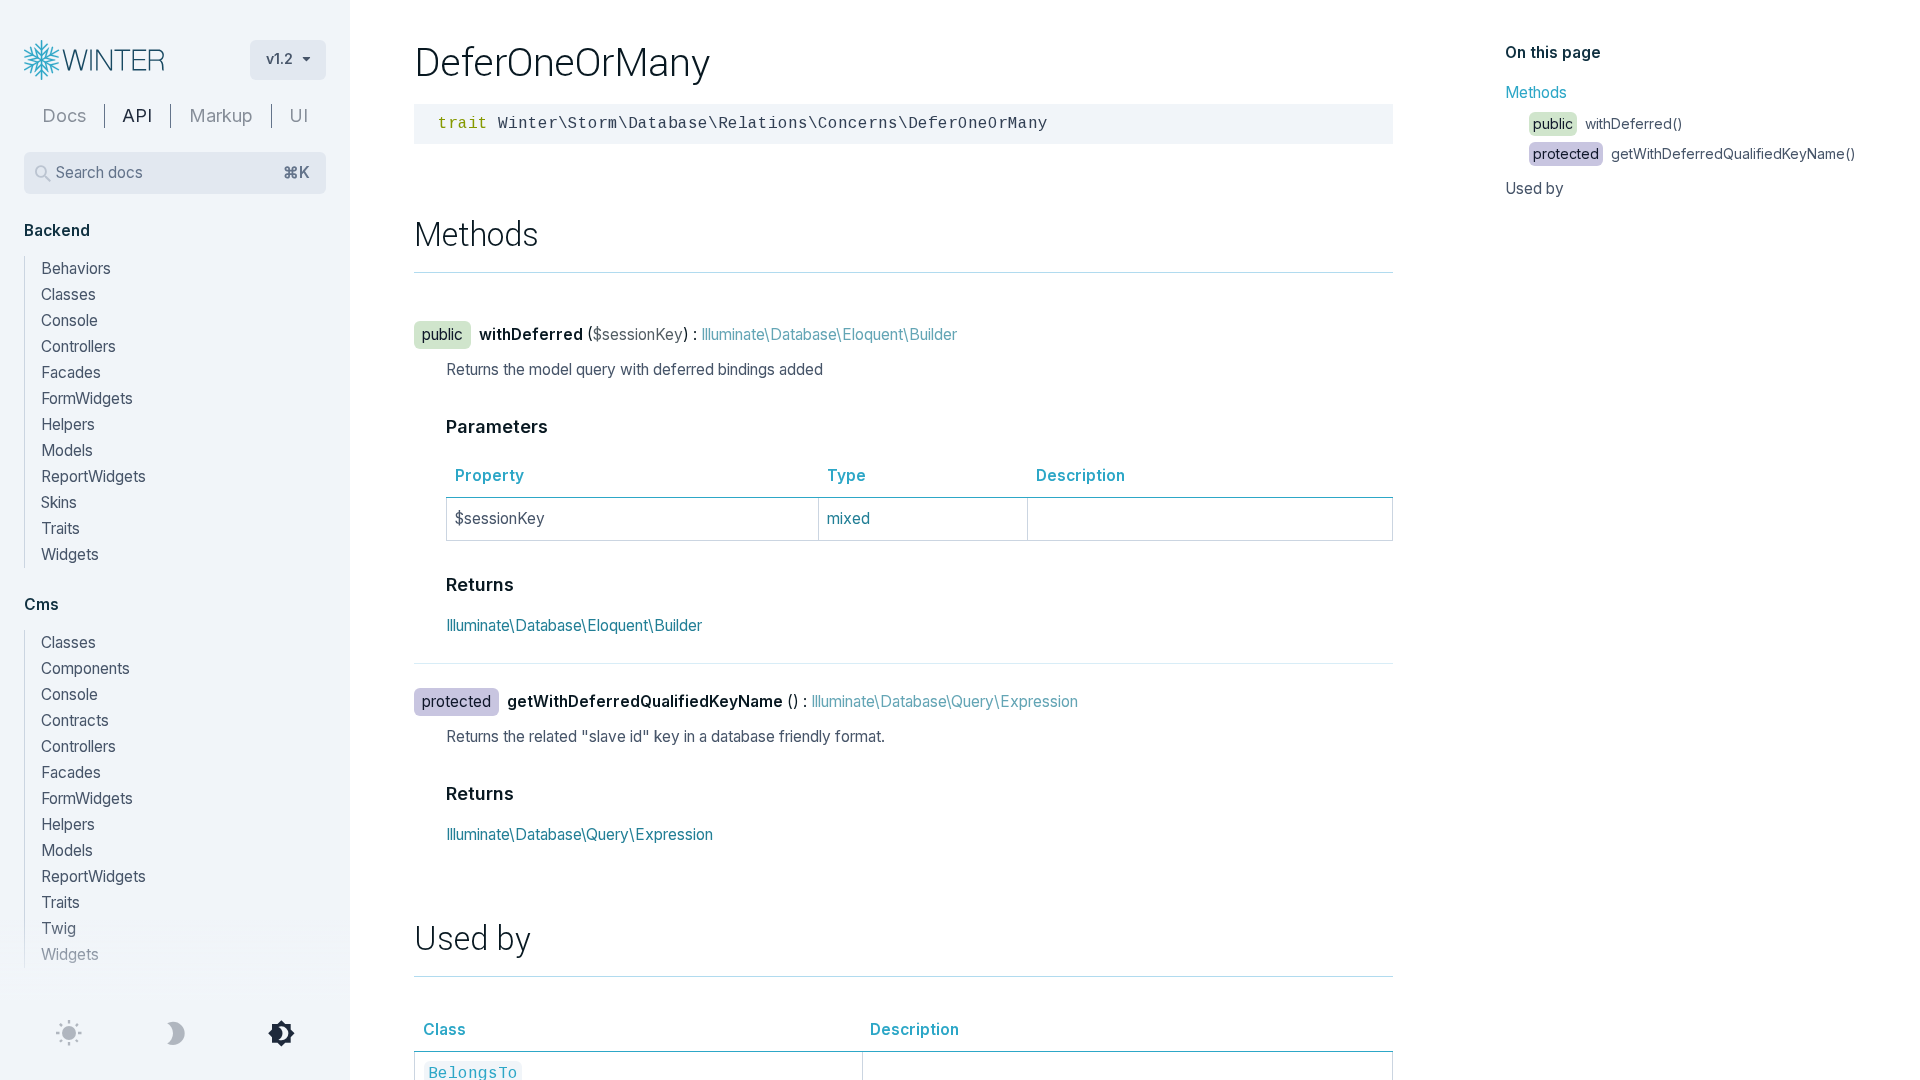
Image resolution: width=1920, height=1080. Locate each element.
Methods (1536, 92)
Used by (1534, 188)
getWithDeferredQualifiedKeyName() (1694, 153)
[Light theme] (69, 1034)
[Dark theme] (175, 1034)
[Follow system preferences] (281, 1034)
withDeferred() (1608, 123)
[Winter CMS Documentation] (121, 60)
